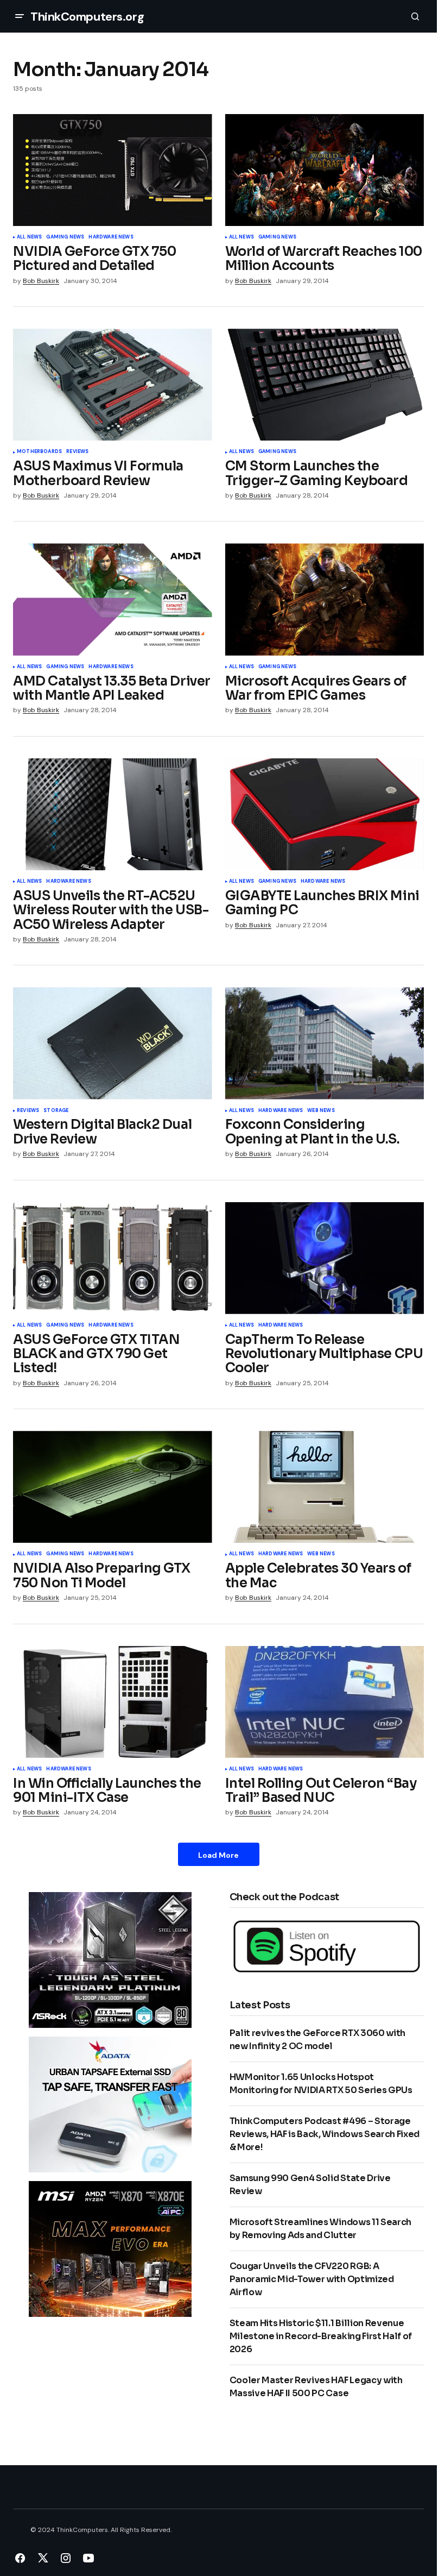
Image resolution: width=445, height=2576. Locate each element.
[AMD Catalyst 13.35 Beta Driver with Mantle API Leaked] (113, 599)
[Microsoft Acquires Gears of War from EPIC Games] (325, 599)
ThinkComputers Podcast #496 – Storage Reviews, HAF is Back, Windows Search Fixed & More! (325, 2134)
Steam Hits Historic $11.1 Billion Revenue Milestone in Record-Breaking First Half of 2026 (321, 2336)
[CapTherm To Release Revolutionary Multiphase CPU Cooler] (325, 1258)
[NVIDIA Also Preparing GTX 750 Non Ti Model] (113, 1487)
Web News (321, 1111)
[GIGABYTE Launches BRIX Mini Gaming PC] (325, 814)
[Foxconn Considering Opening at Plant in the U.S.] (325, 1043)
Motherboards (39, 452)
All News (29, 237)
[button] (20, 16)
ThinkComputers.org (87, 17)
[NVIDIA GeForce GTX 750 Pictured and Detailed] (113, 170)
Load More (218, 1855)
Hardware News (111, 237)
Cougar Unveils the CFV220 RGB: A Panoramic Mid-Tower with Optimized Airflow (312, 2279)
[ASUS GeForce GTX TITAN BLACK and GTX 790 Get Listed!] (113, 1258)
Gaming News (65, 237)
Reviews (77, 452)
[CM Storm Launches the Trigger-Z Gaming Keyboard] (325, 385)
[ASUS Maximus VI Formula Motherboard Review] (113, 385)
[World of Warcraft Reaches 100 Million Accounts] (325, 170)
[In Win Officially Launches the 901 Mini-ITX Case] (113, 1702)
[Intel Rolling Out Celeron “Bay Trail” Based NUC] (325, 1702)
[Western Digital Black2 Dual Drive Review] (113, 1043)
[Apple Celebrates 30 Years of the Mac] (325, 1487)
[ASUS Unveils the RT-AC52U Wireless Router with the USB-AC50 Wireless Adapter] (113, 814)
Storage (56, 1111)
